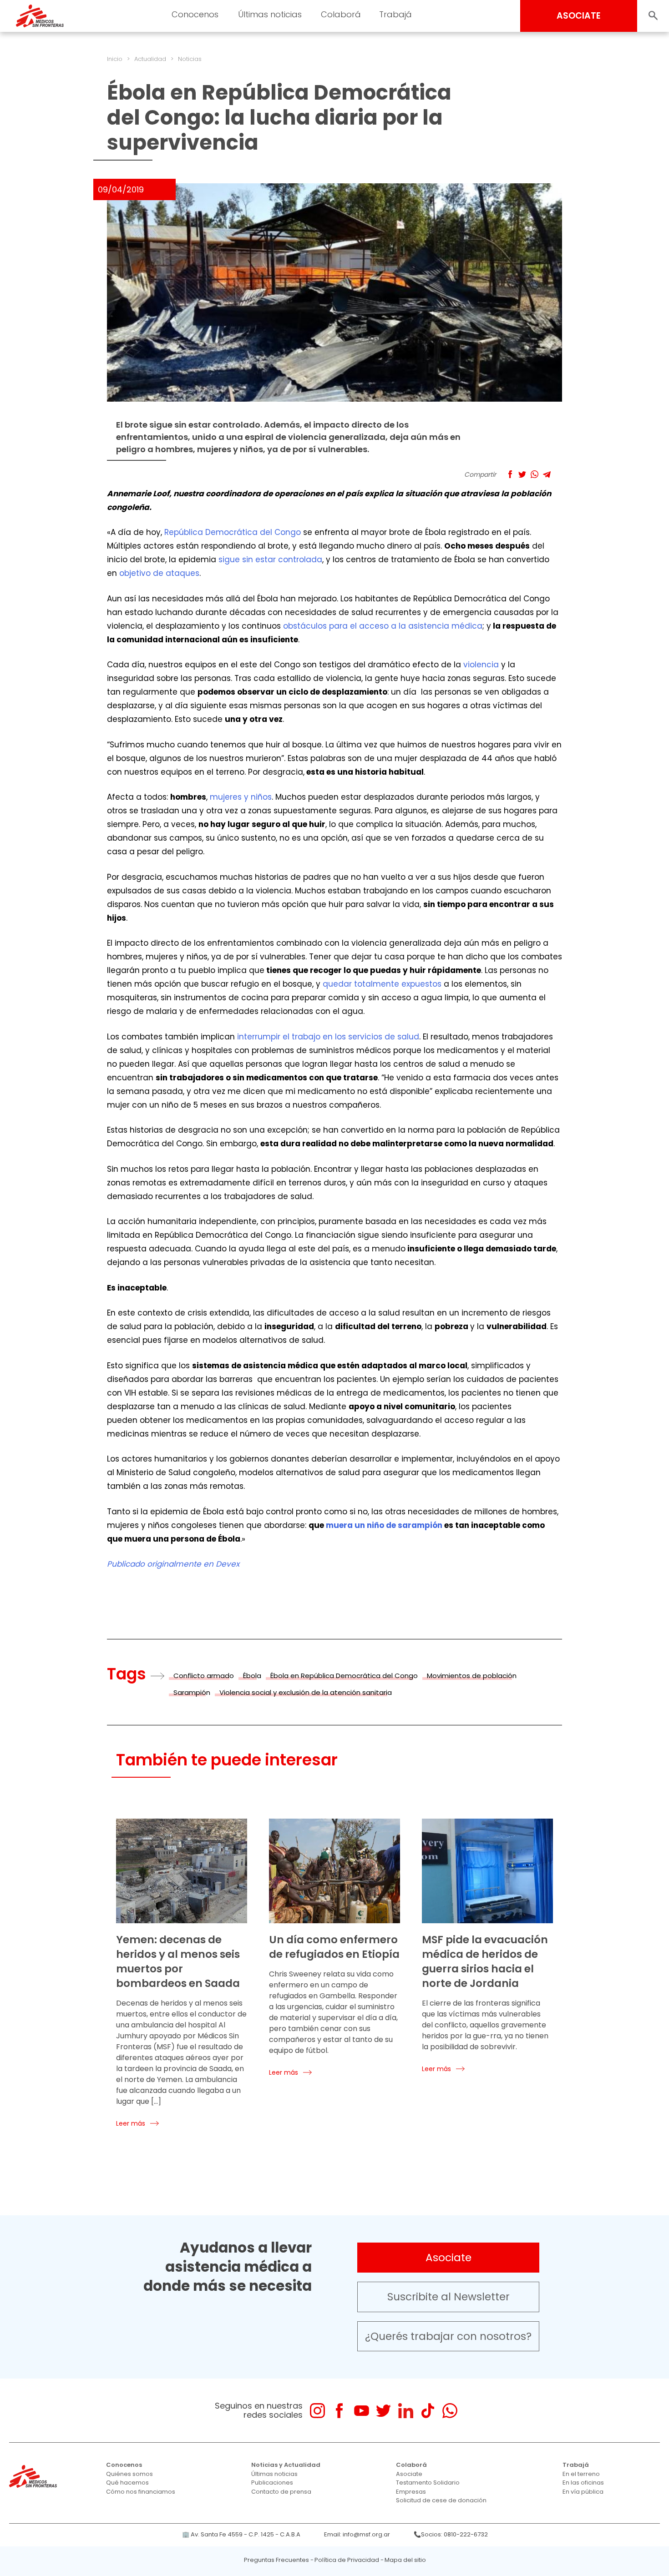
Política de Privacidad (347, 2560)
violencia (481, 665)
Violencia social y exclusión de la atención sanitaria (306, 1692)
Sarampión (192, 1692)
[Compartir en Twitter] (522, 474)
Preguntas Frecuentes (276, 2560)
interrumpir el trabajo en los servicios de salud (328, 1037)
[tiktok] (428, 2411)
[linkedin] (406, 2411)
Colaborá (411, 2465)
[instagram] (317, 2411)
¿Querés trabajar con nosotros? (448, 2336)
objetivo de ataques (159, 573)
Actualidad (150, 59)
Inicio (115, 59)
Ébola (252, 1676)
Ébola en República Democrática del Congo (344, 1676)
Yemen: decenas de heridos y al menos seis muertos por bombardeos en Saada (178, 1961)
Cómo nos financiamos (141, 2492)
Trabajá (576, 2465)
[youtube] (362, 2411)
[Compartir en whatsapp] (535, 474)
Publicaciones (272, 2483)
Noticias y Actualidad (286, 2465)
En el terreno (581, 2474)
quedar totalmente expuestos (382, 984)
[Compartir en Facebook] (510, 474)
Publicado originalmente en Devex (173, 1564)
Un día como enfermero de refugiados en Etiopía (334, 1947)
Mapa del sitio (405, 2560)
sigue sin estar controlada (270, 560)
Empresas (411, 2492)
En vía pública (583, 2492)
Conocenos (124, 2465)
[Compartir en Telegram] (547, 474)
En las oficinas (583, 2483)
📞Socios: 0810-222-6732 (451, 2534)
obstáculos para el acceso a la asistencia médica (383, 626)
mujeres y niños (241, 797)
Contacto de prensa (281, 2492)
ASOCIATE (579, 16)
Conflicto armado (204, 1676)
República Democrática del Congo (233, 532)
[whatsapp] (450, 2411)
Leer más (131, 2123)
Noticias (190, 59)
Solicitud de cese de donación (441, 2500)
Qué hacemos (127, 2483)
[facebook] (339, 2411)
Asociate (449, 2258)
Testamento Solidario (428, 2483)
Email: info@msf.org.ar (357, 2534)
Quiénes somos (129, 2474)
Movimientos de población (472, 1676)
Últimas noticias (274, 2474)
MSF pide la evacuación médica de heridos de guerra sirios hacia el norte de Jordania (485, 1961)
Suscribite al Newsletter (449, 2297)
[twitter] (383, 2411)
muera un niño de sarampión (384, 1525)
